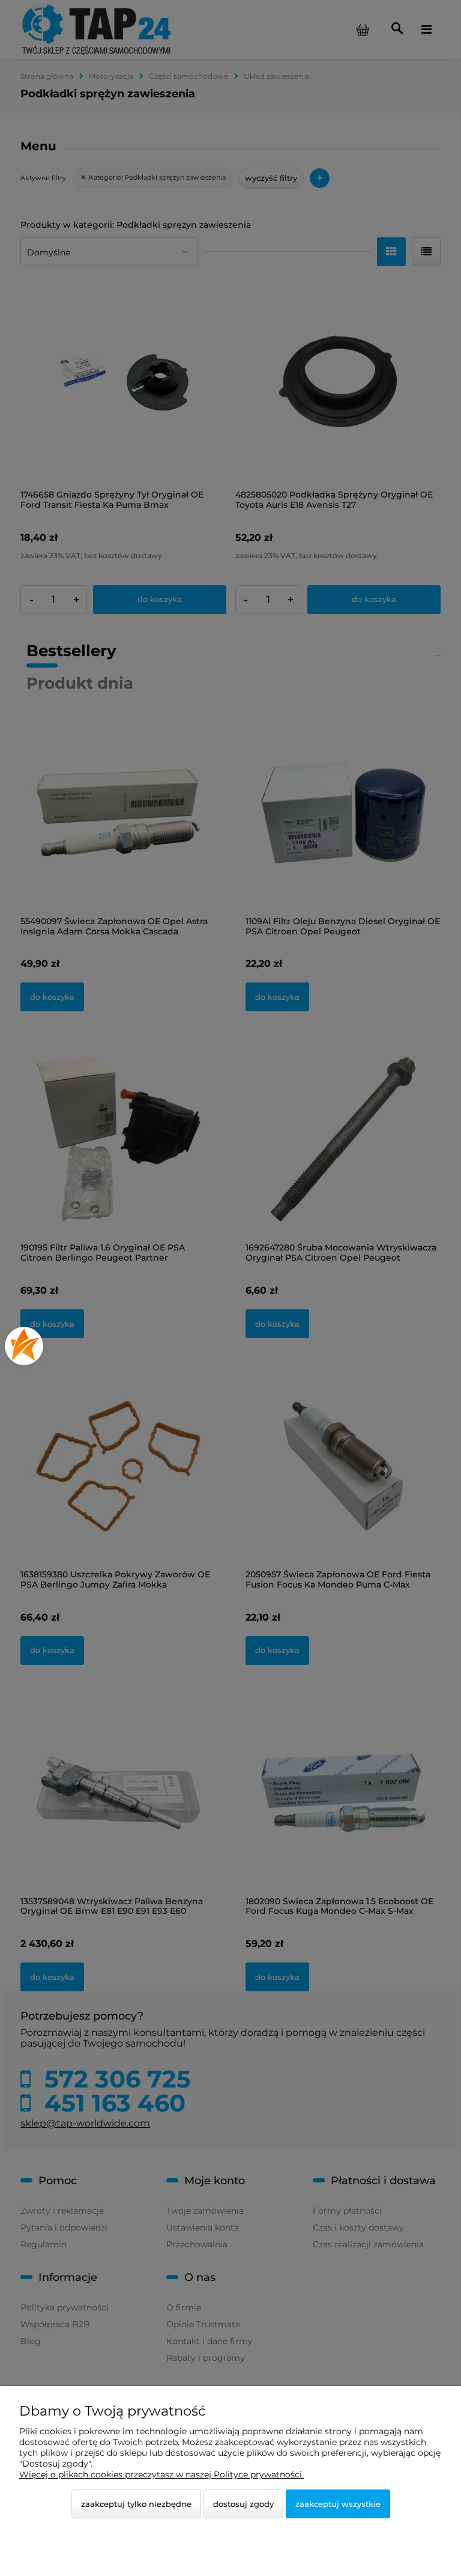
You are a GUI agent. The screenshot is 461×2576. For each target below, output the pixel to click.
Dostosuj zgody (243, 2504)
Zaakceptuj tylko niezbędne (136, 2504)
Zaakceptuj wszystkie (338, 2504)
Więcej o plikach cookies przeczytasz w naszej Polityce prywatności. (161, 2474)
